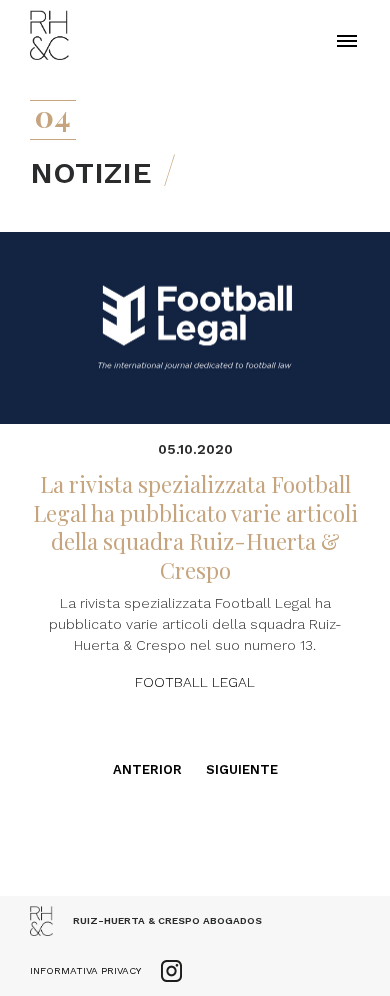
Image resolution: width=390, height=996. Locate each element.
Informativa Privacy (85, 970)
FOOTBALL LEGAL (195, 682)
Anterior (147, 769)
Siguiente (242, 769)
